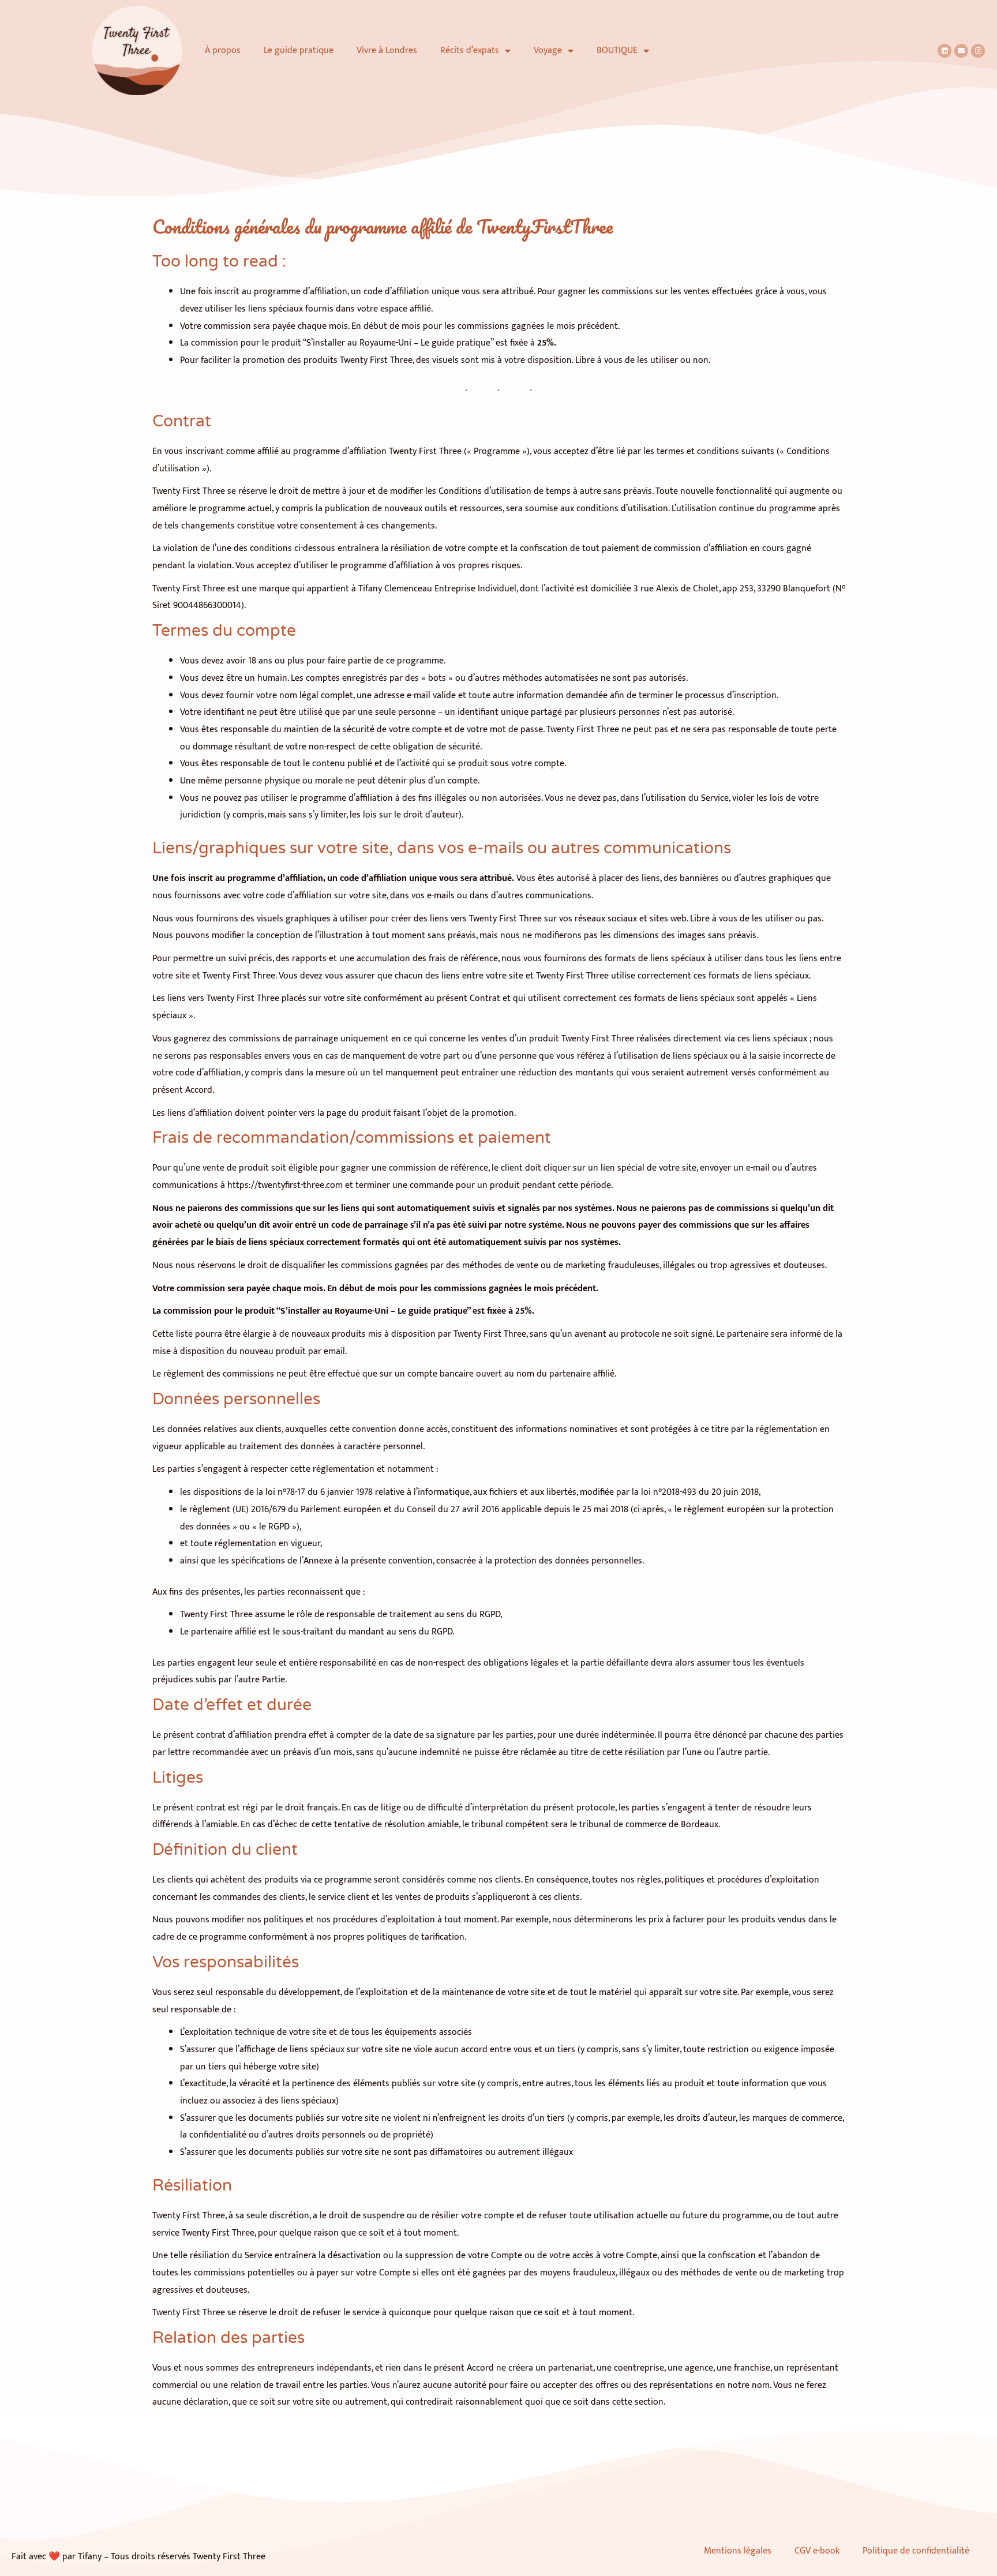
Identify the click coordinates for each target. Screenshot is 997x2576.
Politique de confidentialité (918, 2551)
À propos (223, 50)
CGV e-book (817, 2551)
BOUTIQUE (617, 50)
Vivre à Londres (387, 50)
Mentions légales (738, 2551)
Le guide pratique (299, 50)
